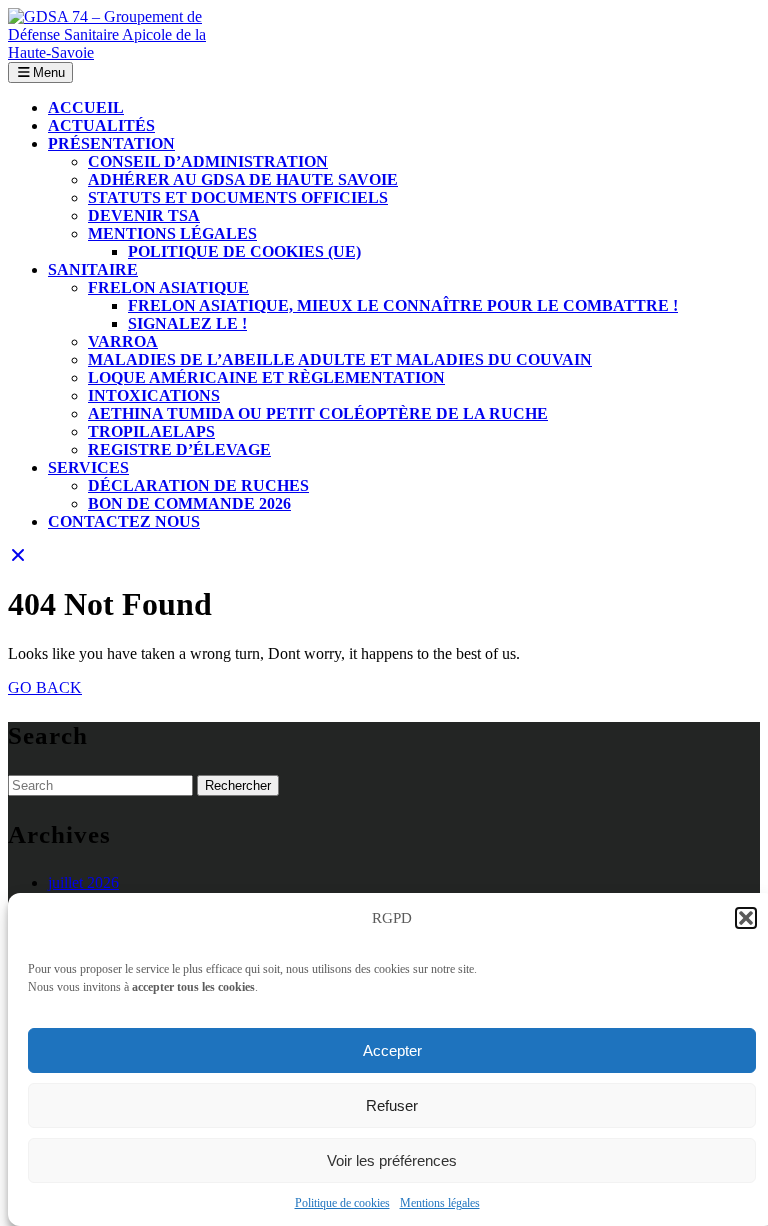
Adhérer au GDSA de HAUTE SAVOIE (243, 179)
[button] (746, 918)
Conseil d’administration (208, 161)
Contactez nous (124, 521)
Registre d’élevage (179, 449)
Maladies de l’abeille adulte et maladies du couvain (340, 359)
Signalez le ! (187, 323)
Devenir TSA (144, 215)
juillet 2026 (83, 882)
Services (88, 467)
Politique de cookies (342, 1203)
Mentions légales (440, 1203)
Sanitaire (93, 269)
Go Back (45, 687)
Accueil (86, 107)
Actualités (101, 125)
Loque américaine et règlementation (266, 377)
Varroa (123, 341)
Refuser (392, 1105)
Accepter (392, 1050)
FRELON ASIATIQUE (168, 287)
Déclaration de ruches (198, 485)
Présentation (111, 143)
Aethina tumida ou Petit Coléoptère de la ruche (318, 413)
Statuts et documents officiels (238, 197)
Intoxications (154, 395)
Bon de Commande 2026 (189, 503)
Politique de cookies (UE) (244, 251)
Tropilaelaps (151, 431)
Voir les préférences (392, 1160)
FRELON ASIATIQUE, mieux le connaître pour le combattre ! (403, 305)
